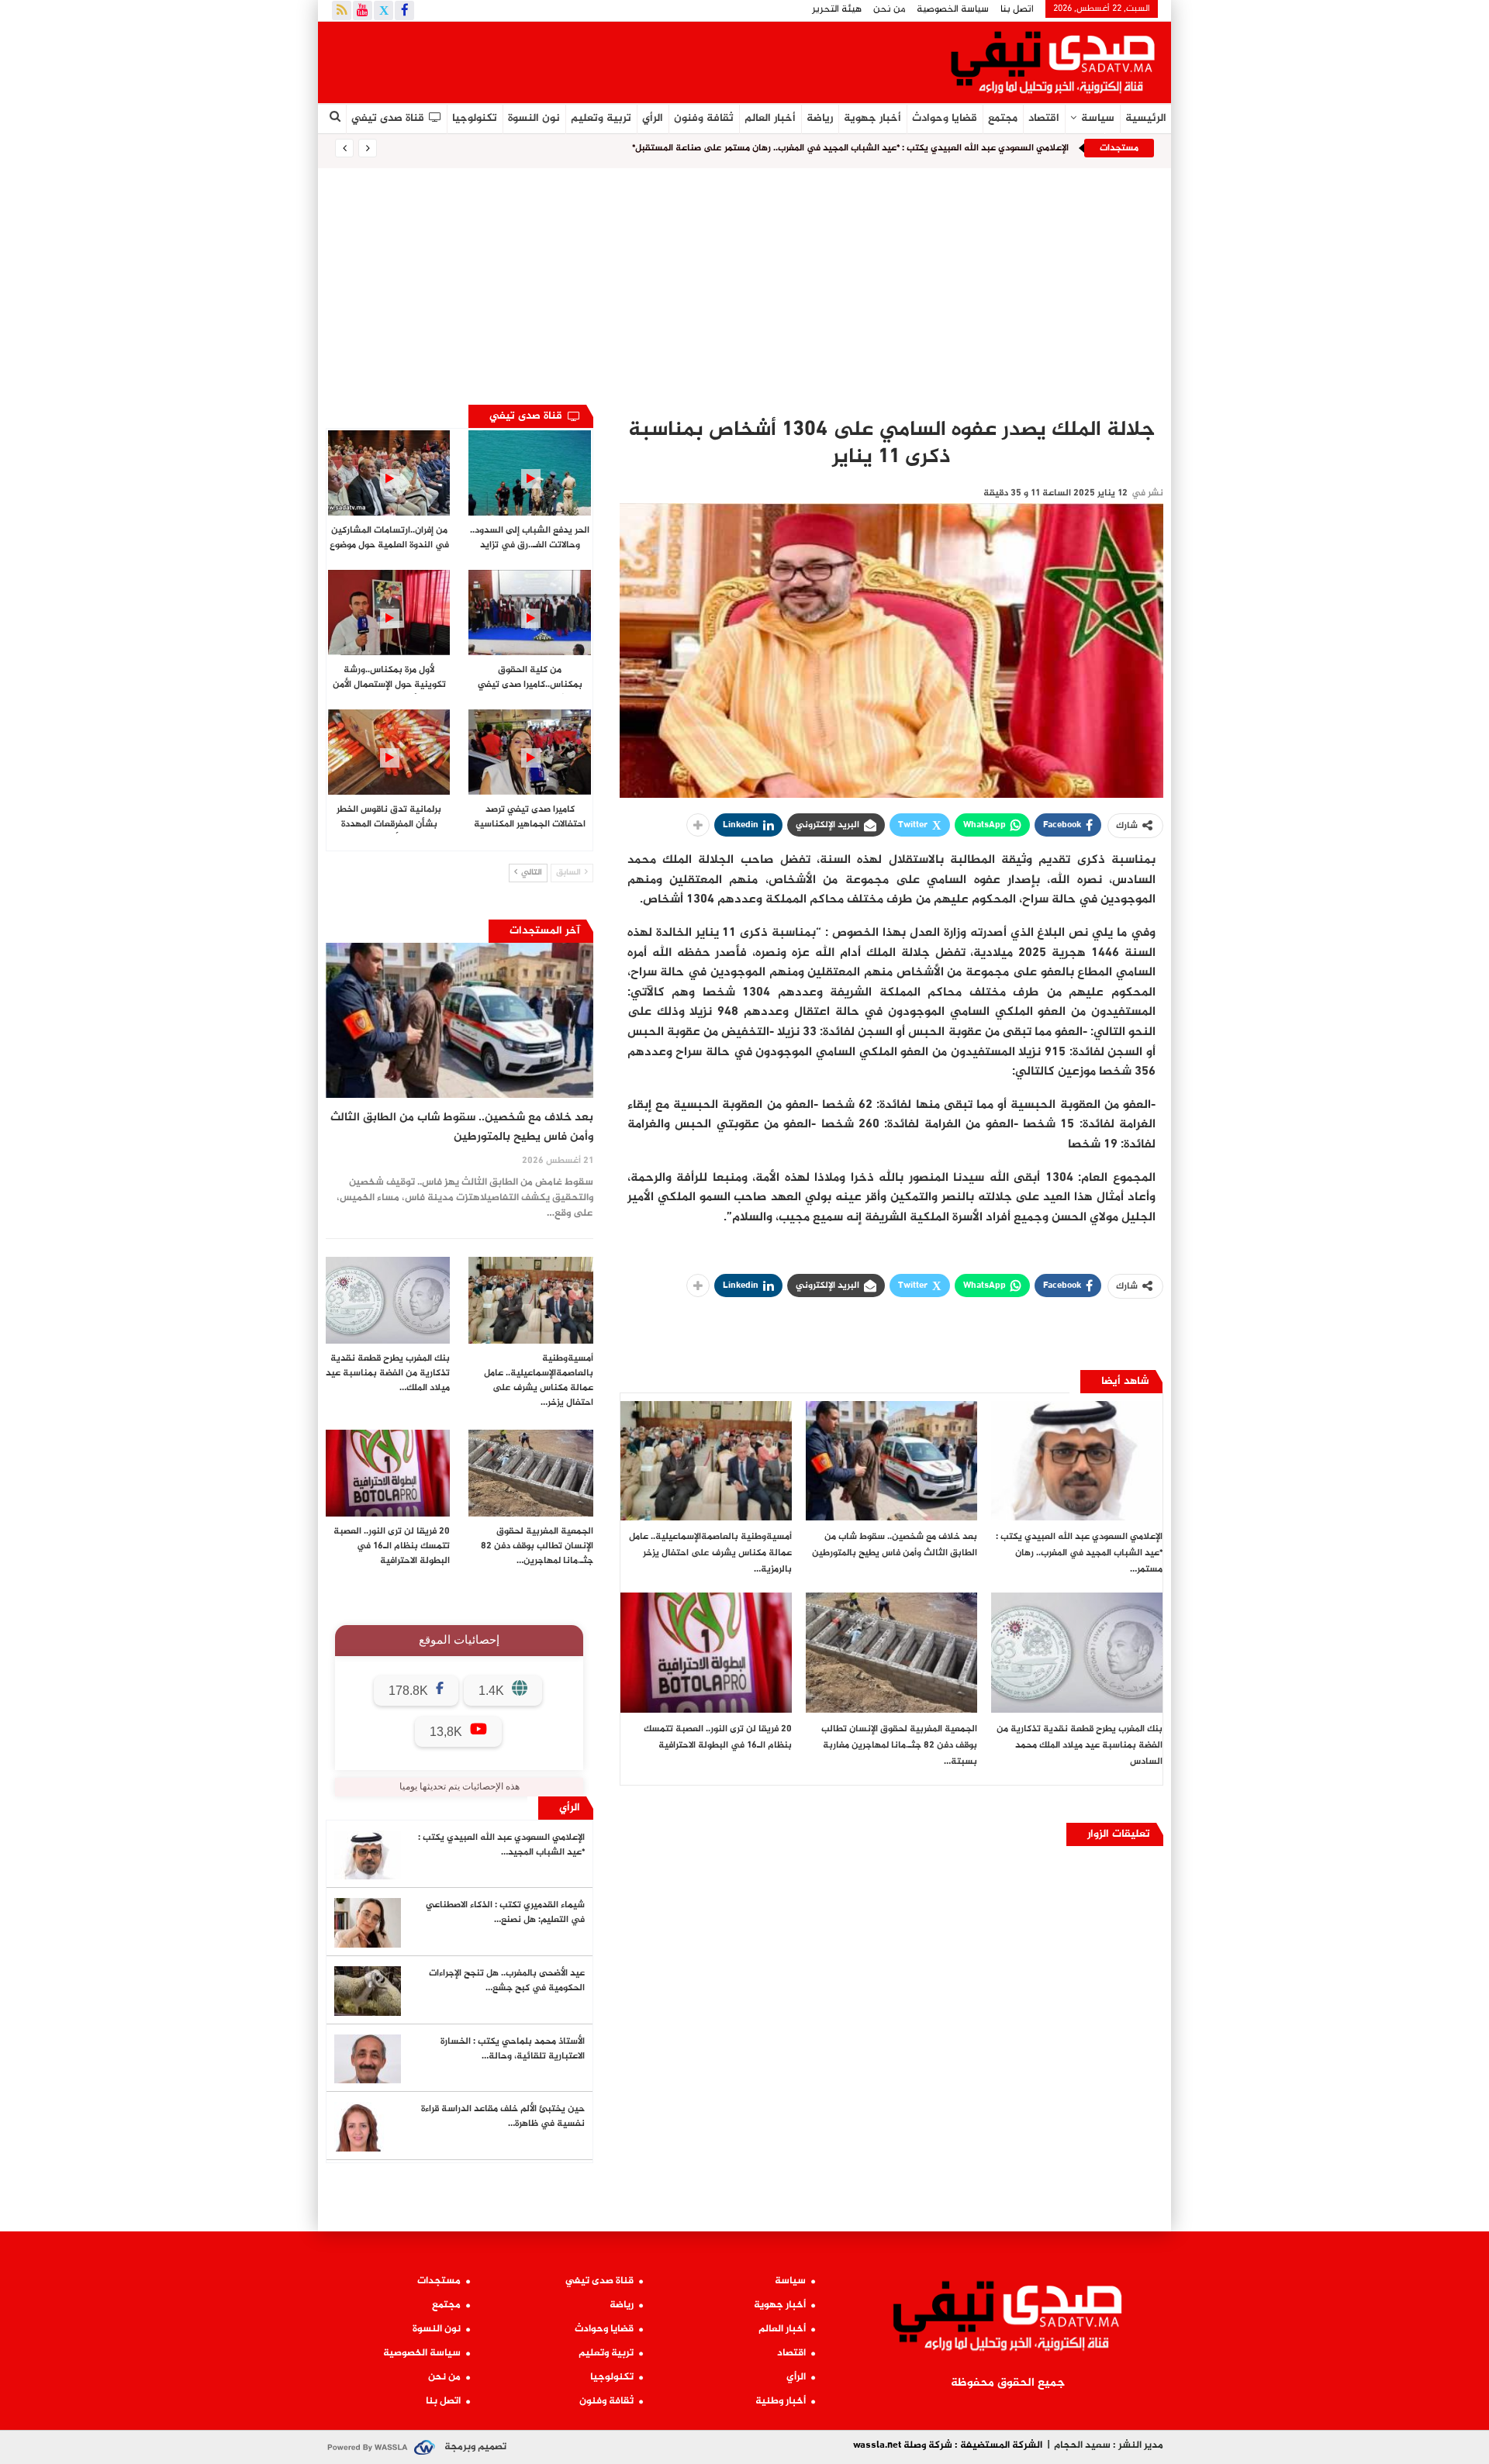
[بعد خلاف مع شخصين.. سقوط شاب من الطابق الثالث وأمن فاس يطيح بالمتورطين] (891, 1461)
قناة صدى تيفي (388, 118)
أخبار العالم (770, 118)
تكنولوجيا (475, 118)
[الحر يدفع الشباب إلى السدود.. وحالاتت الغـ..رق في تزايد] (529, 473)
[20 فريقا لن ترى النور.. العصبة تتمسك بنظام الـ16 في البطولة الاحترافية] (706, 1653)
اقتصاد (1044, 118)
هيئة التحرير (837, 9)
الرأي (653, 118)
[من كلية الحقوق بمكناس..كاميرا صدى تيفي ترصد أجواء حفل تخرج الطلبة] (529, 613)
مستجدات (439, 2281)
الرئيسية (1146, 118)
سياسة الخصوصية (953, 9)
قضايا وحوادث (945, 118)
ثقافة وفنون (704, 118)
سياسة (1098, 118)
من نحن (889, 9)
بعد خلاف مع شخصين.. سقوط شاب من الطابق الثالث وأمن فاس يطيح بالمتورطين (462, 1127)
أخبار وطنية (781, 2401)
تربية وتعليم (601, 118)
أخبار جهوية (872, 118)
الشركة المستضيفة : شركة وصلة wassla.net (948, 2445)
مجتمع (1003, 118)
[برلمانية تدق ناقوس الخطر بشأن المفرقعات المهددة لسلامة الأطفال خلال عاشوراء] (389, 752)
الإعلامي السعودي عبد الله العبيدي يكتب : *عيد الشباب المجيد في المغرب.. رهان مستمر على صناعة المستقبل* (850, 148)
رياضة (820, 118)
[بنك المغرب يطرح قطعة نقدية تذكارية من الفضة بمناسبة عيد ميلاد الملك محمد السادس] (1077, 1653)
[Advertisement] (744, 285)
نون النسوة (534, 118)
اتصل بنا (1017, 9)
